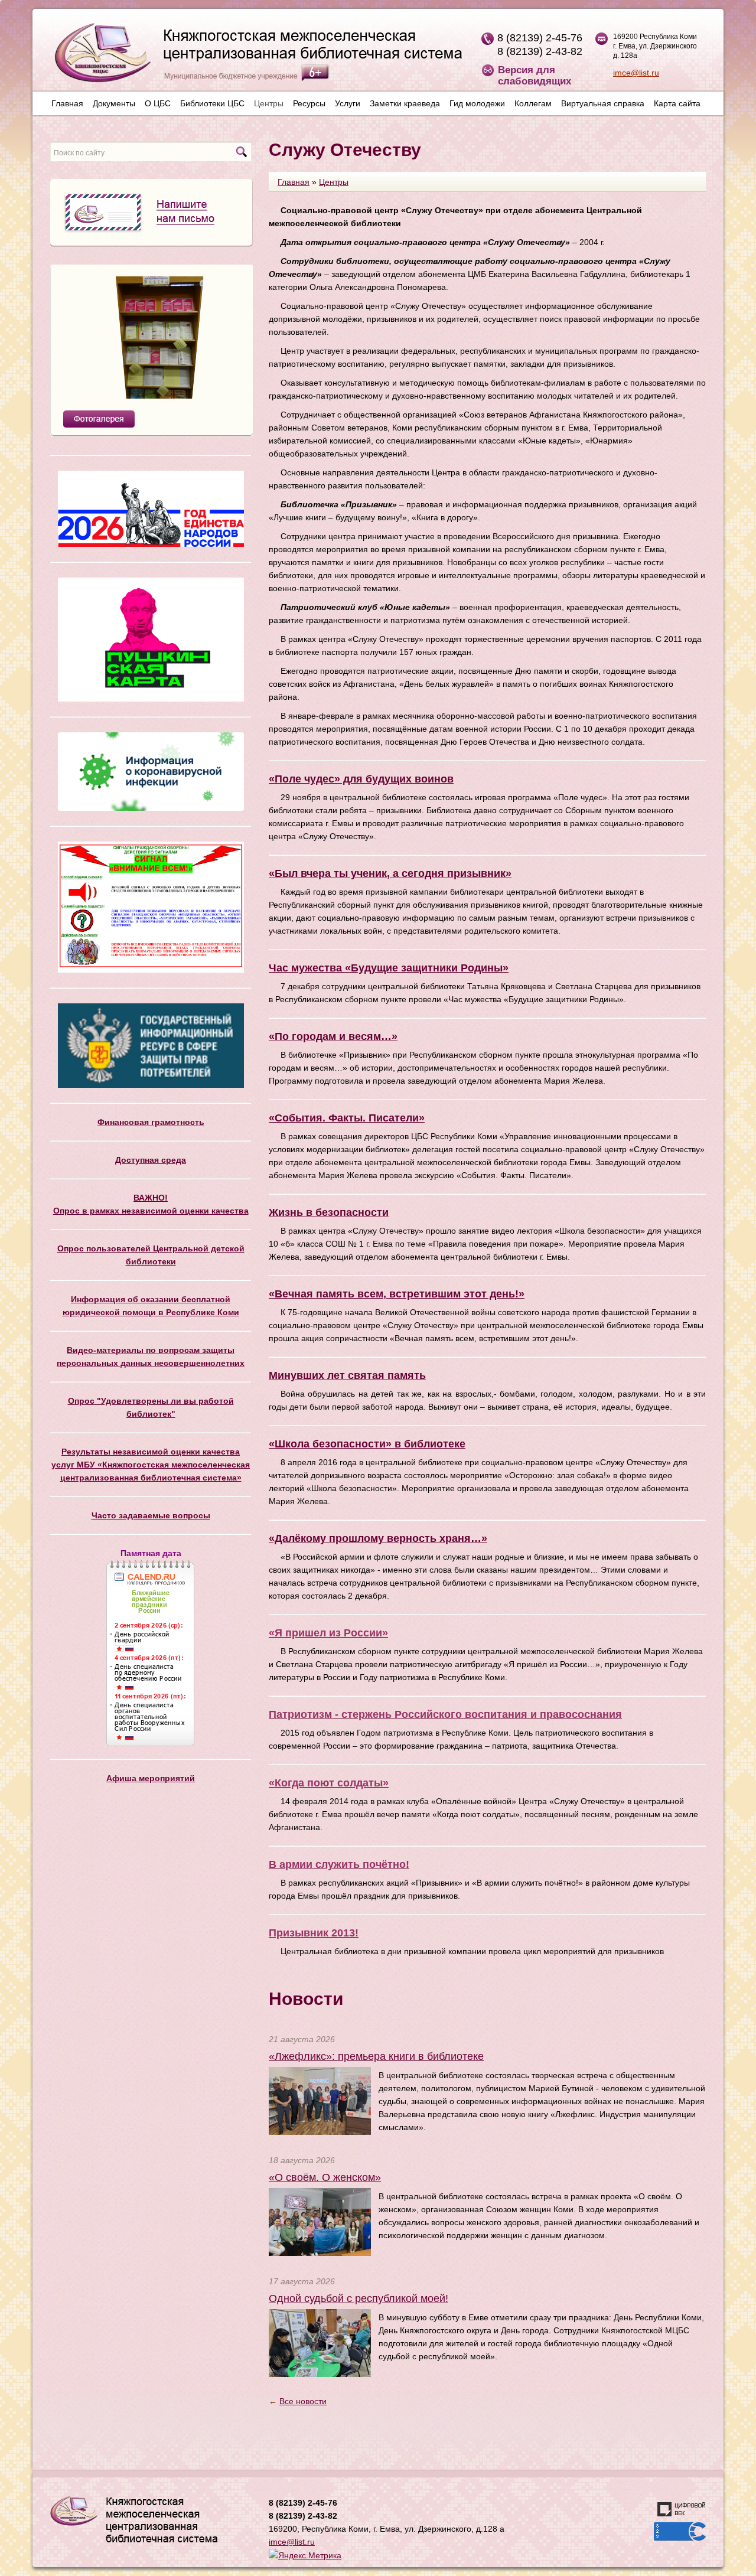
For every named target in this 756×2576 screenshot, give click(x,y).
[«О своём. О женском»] (320, 2221)
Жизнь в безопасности (329, 1212)
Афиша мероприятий (151, 1778)
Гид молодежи (477, 103)
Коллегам (533, 103)
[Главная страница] (252, 57)
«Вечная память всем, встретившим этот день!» (397, 1294)
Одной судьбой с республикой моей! (359, 2298)
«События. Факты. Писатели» (347, 1118)
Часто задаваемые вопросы (151, 1515)
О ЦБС (158, 103)
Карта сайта (677, 103)
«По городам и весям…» (333, 1036)
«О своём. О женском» (325, 2177)
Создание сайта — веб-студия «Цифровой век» (682, 2509)
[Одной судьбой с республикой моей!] (320, 2342)
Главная (67, 103)
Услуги (348, 103)
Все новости (303, 2401)
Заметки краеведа (405, 103)
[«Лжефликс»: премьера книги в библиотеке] (320, 2100)
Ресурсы (309, 103)
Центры (269, 103)
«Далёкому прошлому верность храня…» (378, 1538)
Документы (114, 103)
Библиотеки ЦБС (212, 103)
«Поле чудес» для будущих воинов (361, 779)
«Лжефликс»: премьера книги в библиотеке (376, 2056)
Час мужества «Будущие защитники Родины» (389, 968)
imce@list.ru (636, 73)
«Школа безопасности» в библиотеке (367, 1444)
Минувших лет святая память (347, 1375)
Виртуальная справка (603, 103)
